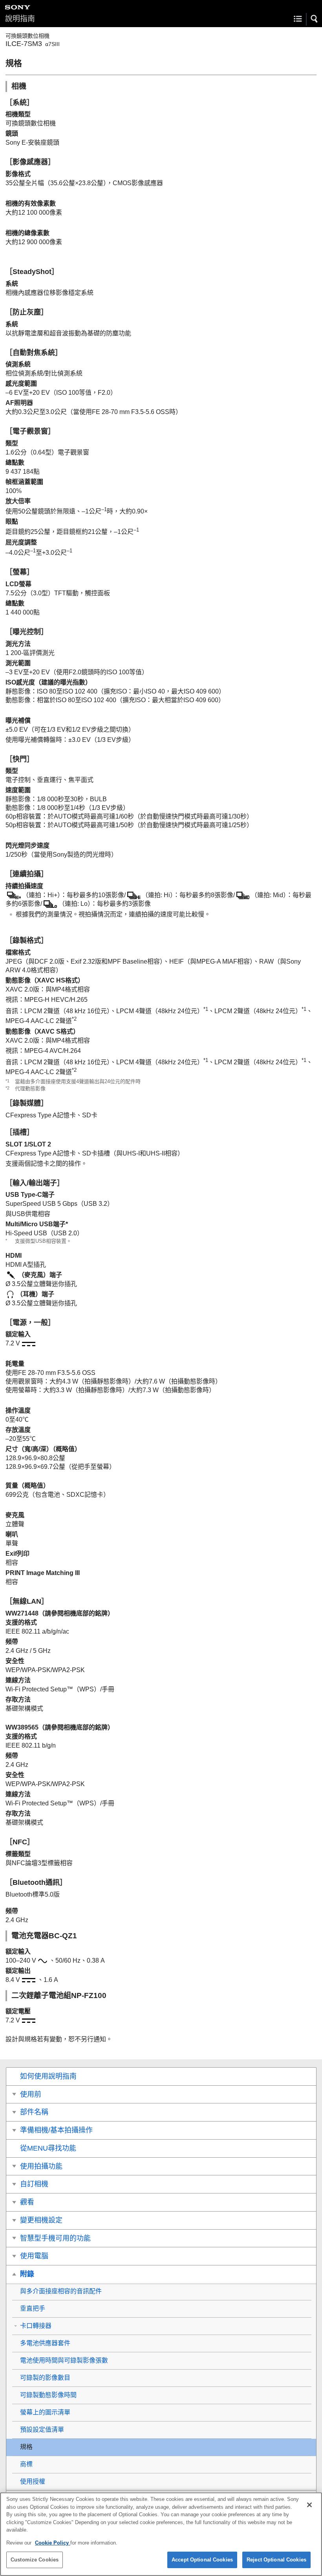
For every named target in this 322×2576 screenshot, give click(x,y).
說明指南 (20, 19)
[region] (161, 2534)
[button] (315, 19)
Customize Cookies (35, 2560)
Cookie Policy (53, 2543)
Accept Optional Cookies (202, 2560)
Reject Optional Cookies (276, 2560)
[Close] (309, 2505)
